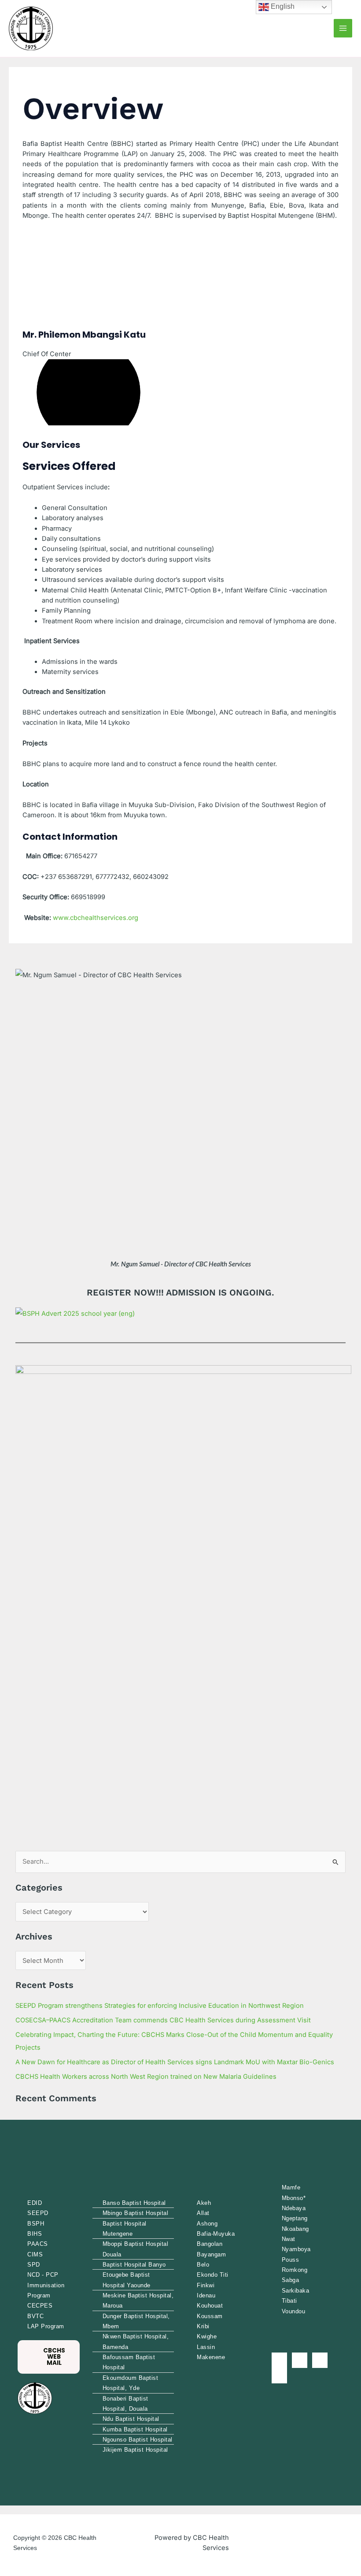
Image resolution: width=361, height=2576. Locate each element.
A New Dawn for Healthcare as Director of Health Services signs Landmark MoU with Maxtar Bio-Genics (175, 2062)
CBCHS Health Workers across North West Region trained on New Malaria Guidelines (146, 2077)
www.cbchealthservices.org (96, 918)
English (282, 6)
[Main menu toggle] (343, 28)
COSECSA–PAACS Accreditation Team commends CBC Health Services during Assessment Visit (163, 2020)
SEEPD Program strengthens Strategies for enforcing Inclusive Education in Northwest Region (160, 2006)
